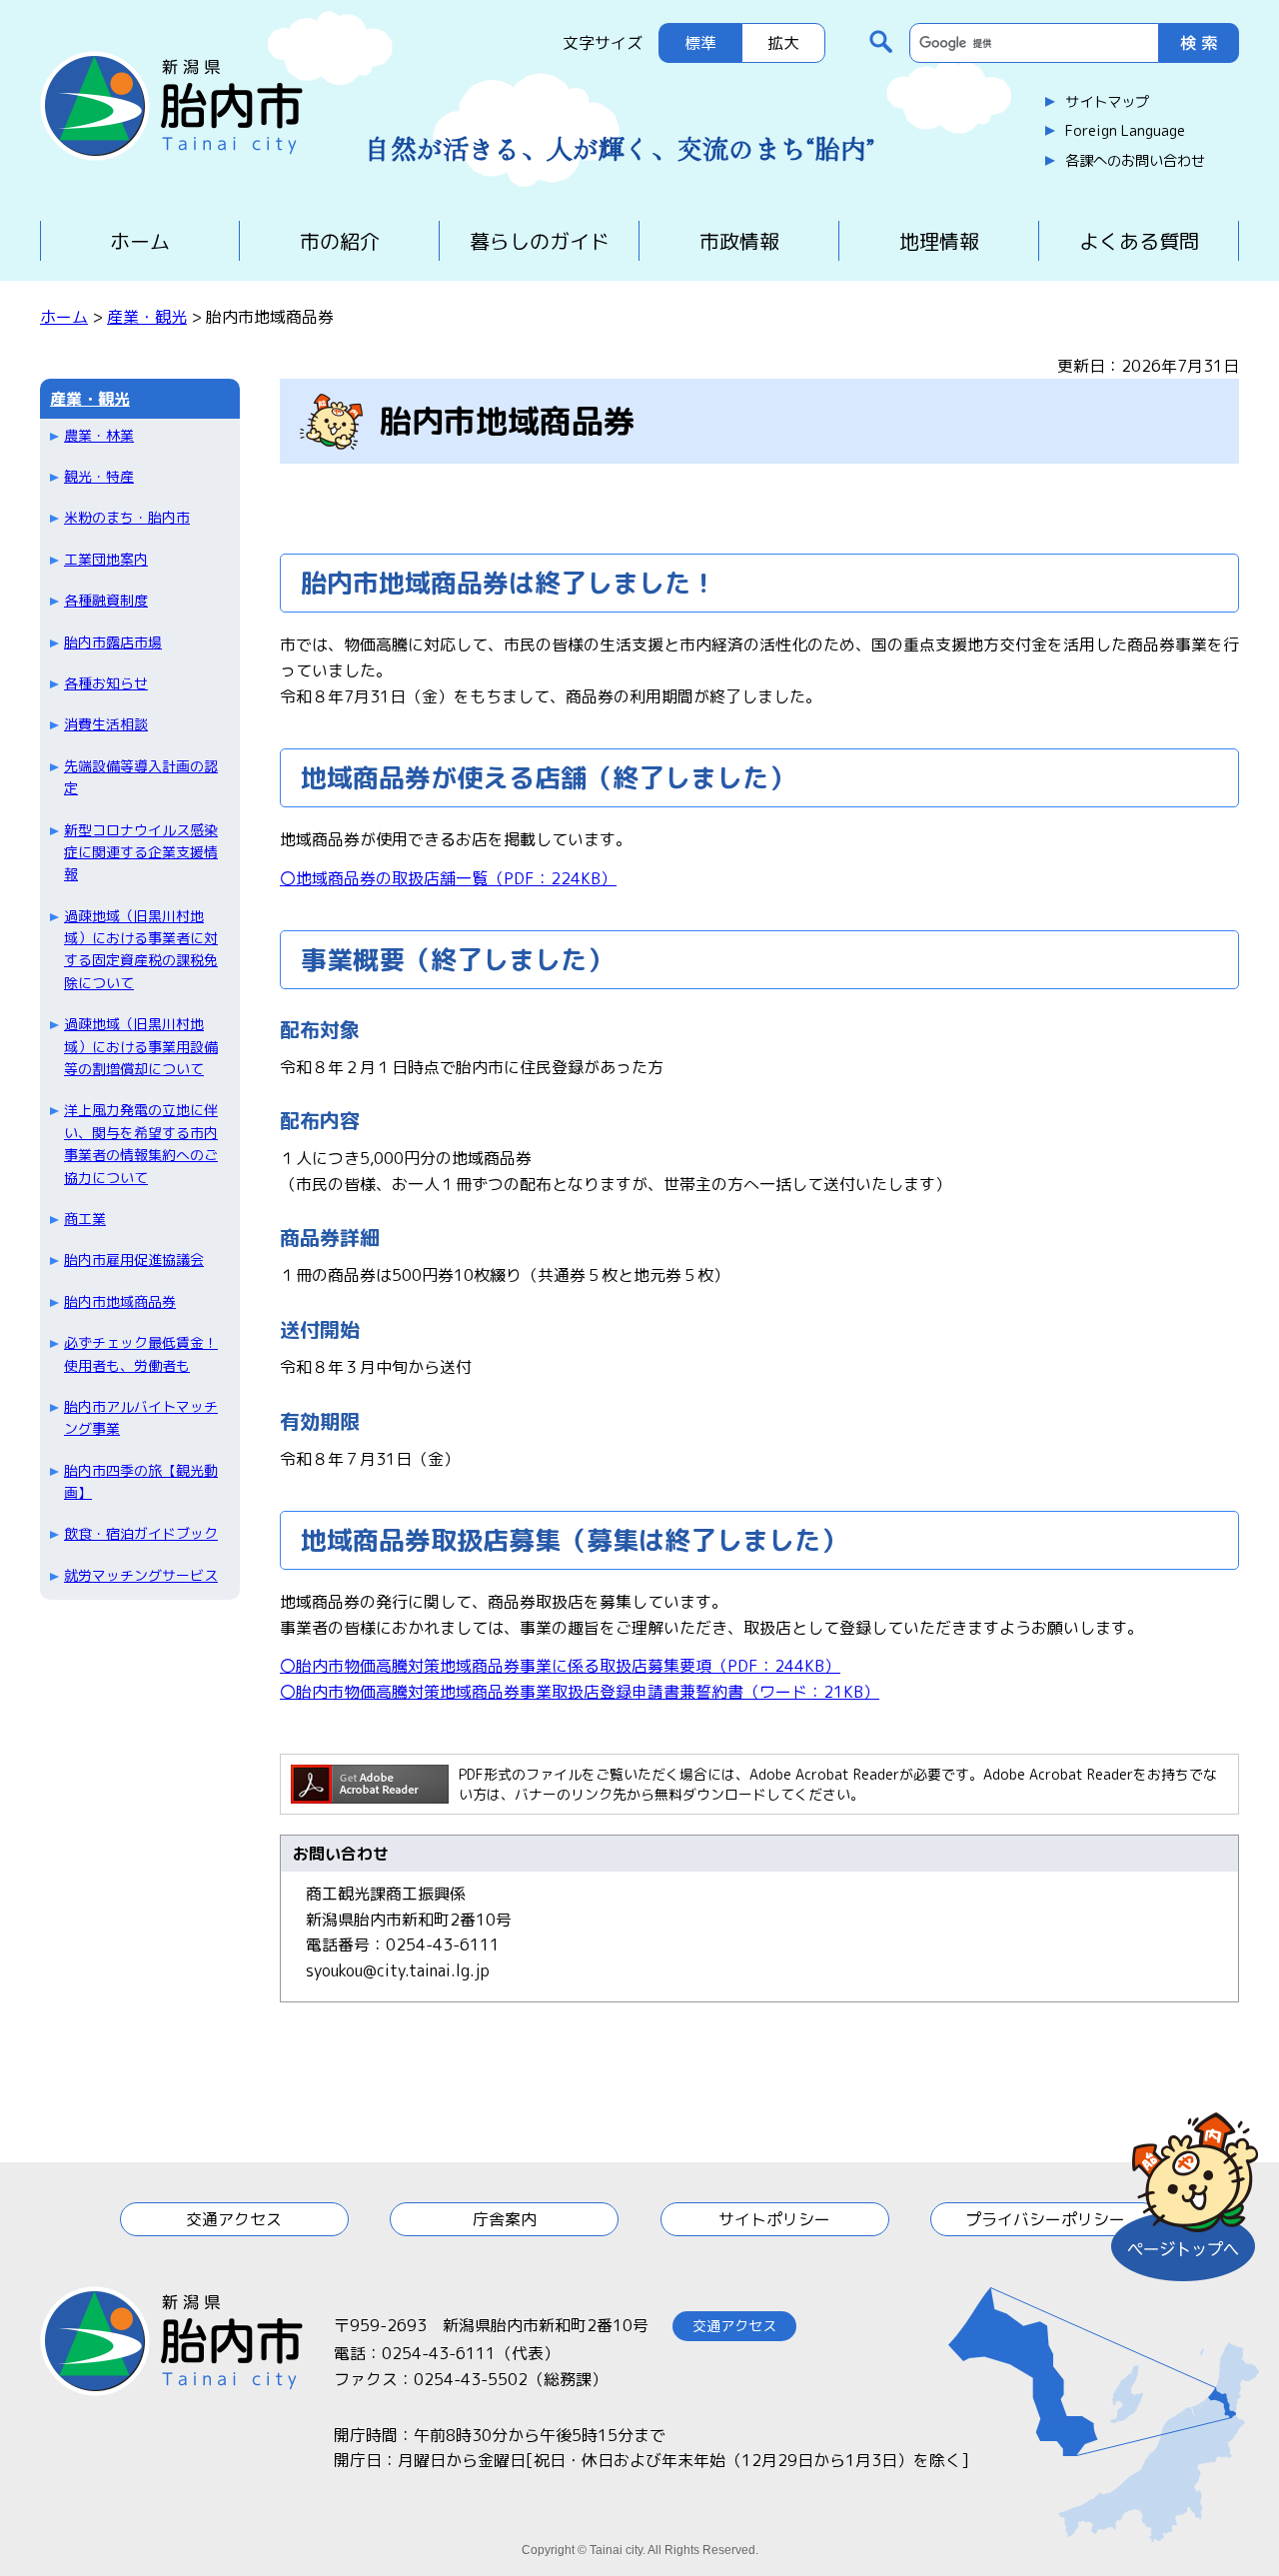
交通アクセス (234, 2219)
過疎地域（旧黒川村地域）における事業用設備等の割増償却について (141, 1046)
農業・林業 (99, 435)
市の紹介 (340, 241)
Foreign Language (1125, 131)
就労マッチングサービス (141, 1575)
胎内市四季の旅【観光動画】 (141, 1481)
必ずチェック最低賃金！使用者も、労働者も (141, 1353)
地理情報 (939, 241)
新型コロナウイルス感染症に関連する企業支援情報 (141, 852)
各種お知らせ (106, 683)
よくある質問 (1139, 241)
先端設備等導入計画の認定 (141, 777)
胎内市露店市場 (113, 642)
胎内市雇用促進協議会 (134, 1260)
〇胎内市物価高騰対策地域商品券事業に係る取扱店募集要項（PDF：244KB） (560, 1666)
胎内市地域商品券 (120, 1301)
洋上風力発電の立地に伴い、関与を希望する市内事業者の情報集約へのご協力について (141, 1143)
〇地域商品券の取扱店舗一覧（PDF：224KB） (448, 878)
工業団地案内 (106, 559)
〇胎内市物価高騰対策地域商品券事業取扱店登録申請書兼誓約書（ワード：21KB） (580, 1692)
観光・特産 (99, 476)
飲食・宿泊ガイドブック (141, 1533)
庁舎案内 (505, 2219)
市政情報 (739, 241)
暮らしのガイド (540, 241)
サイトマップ (1107, 102)
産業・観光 (147, 317)
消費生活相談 (106, 724)
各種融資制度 (106, 600)
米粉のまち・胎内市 (127, 517)
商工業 (85, 1219)
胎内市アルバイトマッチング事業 (141, 1417)
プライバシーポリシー (1045, 2219)
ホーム (140, 241)
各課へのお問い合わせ (1135, 161)
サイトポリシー (774, 2219)
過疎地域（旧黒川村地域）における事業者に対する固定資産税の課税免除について (141, 949)
